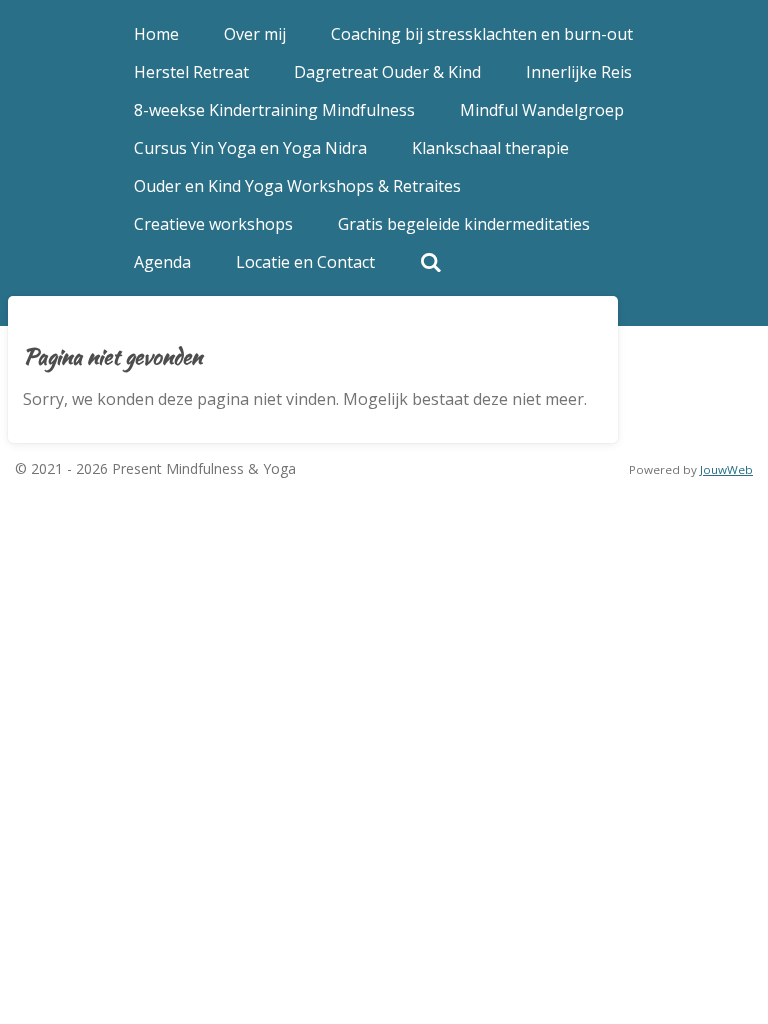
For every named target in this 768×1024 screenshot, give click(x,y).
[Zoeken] (431, 262)
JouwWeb (726, 469)
